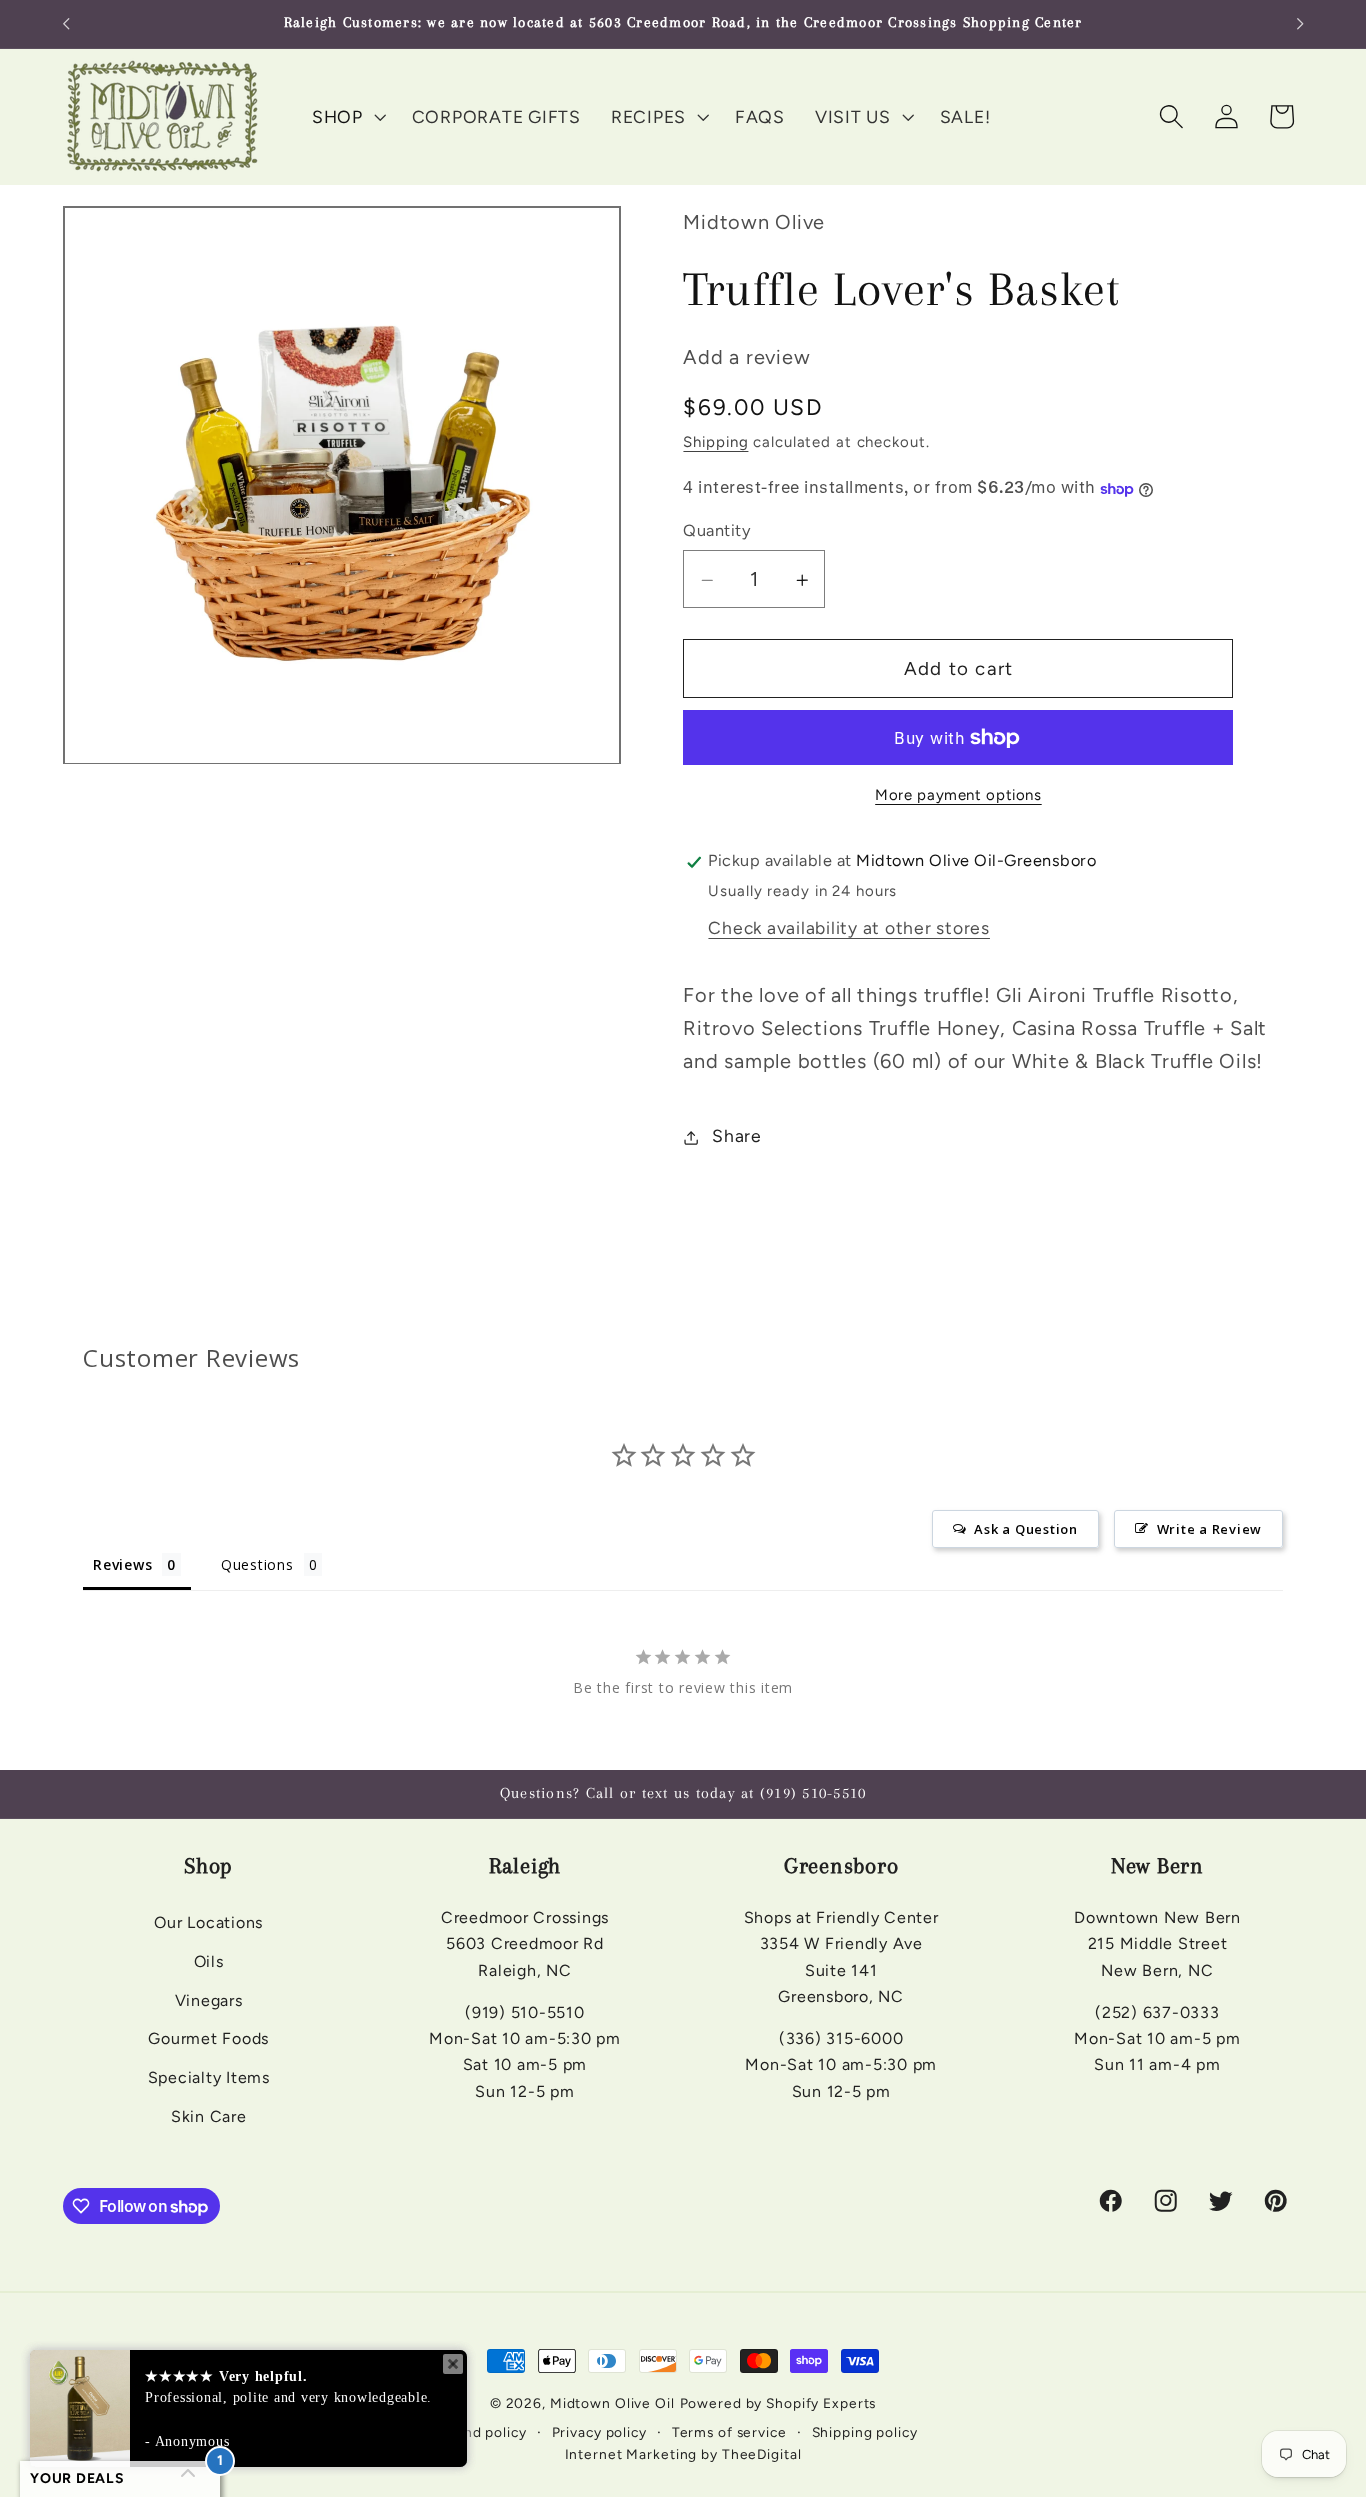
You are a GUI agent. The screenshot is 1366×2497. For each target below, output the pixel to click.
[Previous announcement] (66, 24)
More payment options (958, 796)
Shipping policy (865, 2432)
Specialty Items (209, 2077)
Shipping (715, 443)
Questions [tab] (257, 1564)
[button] (347, 117)
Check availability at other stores (849, 928)
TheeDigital (762, 2454)
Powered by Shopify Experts (778, 2403)
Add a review (746, 358)
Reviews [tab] (122, 1564)
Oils (209, 1961)
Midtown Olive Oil (612, 2403)
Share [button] (737, 1136)
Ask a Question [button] (1026, 1529)
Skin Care (209, 2116)
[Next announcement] (1300, 24)
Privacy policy (599, 2432)
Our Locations (208, 1922)
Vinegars (209, 2000)
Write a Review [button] (1210, 1529)
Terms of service (729, 2432)
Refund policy (478, 2432)
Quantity (717, 530)
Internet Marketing (631, 2454)
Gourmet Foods (208, 2038)
